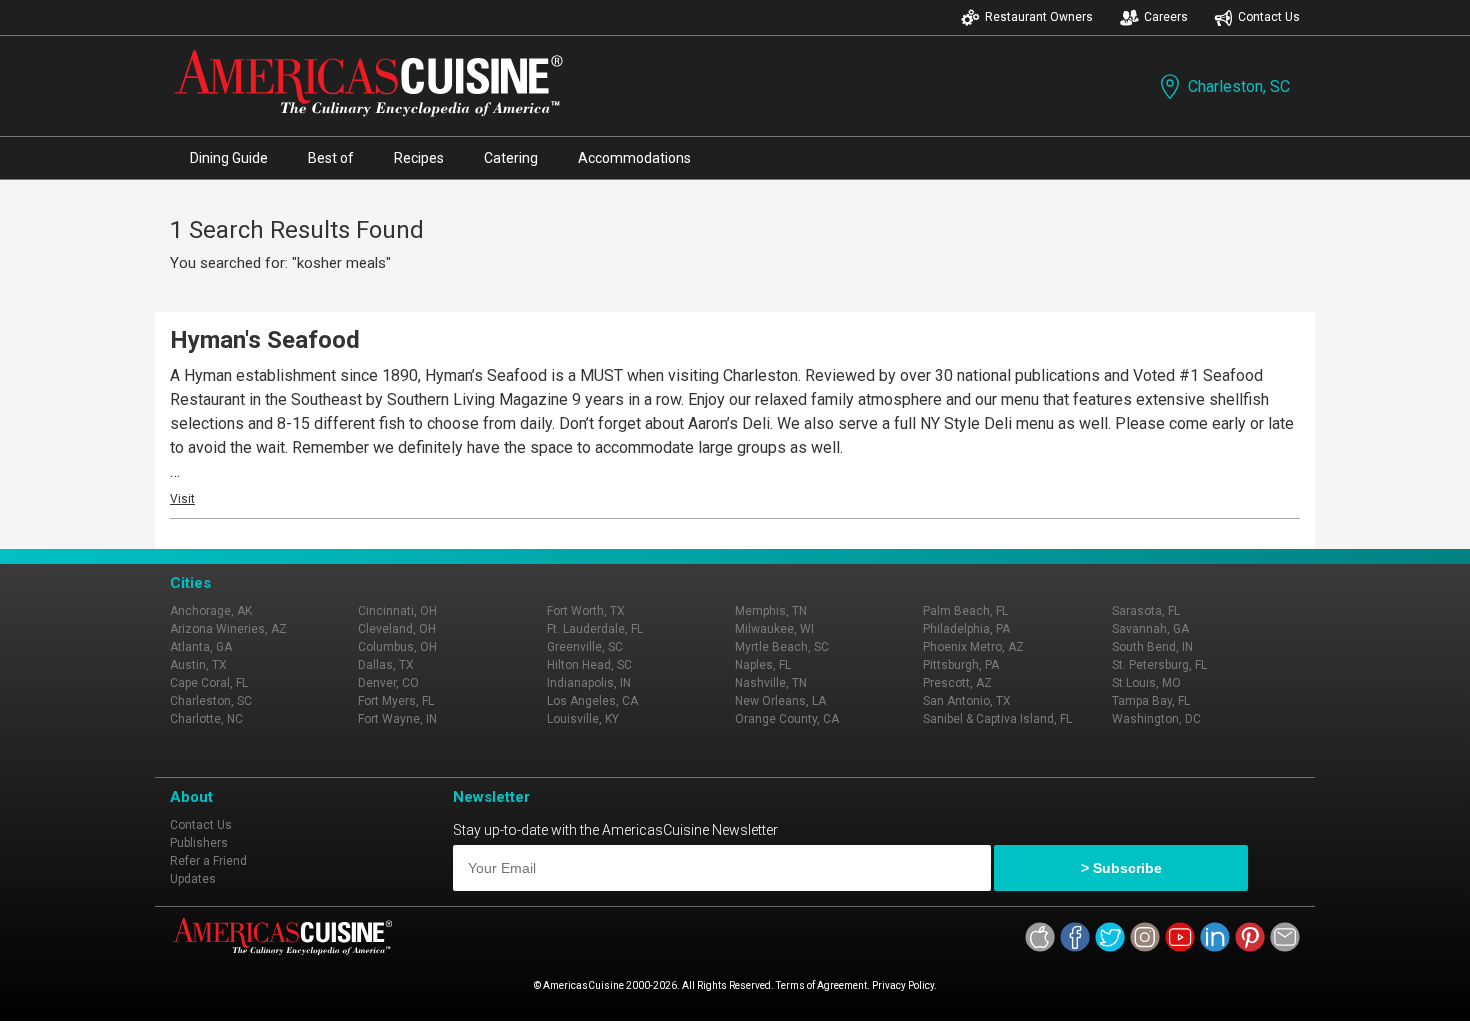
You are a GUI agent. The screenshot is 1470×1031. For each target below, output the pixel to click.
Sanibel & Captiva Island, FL (997, 719)
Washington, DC (1156, 719)
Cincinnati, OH (397, 611)
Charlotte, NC (206, 719)
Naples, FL (763, 665)
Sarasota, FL (1146, 611)
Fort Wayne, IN (397, 719)
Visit (182, 499)
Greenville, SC (585, 647)
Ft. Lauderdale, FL (595, 629)
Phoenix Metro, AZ (973, 647)
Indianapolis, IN (589, 683)
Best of (331, 158)
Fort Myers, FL (396, 701)
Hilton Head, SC (589, 665)
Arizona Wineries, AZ (228, 629)
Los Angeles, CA (592, 701)
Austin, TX (198, 665)
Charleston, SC (1239, 86)
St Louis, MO (1146, 683)
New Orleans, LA (780, 701)
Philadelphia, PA (966, 629)
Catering (511, 158)
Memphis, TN (771, 611)
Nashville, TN (771, 683)
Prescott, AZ (957, 683)
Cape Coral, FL (209, 683)
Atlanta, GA (201, 647)
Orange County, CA (787, 719)
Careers (1166, 17)
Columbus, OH (397, 647)
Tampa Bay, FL (1151, 701)
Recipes (419, 158)
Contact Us (1269, 17)
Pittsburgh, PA (961, 665)
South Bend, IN (1152, 647)
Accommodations (634, 158)
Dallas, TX (386, 665)
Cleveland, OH (397, 629)
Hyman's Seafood (265, 340)
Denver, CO (388, 683)
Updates (193, 879)
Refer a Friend (208, 861)
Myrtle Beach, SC (782, 647)
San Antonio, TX (967, 701)
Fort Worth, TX (586, 611)
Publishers (199, 843)
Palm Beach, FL (965, 611)
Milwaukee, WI (774, 629)
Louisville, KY (583, 719)
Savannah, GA (1150, 629)
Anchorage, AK (211, 611)
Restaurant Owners (1039, 17)
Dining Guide (229, 158)
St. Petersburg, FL (1159, 665)
